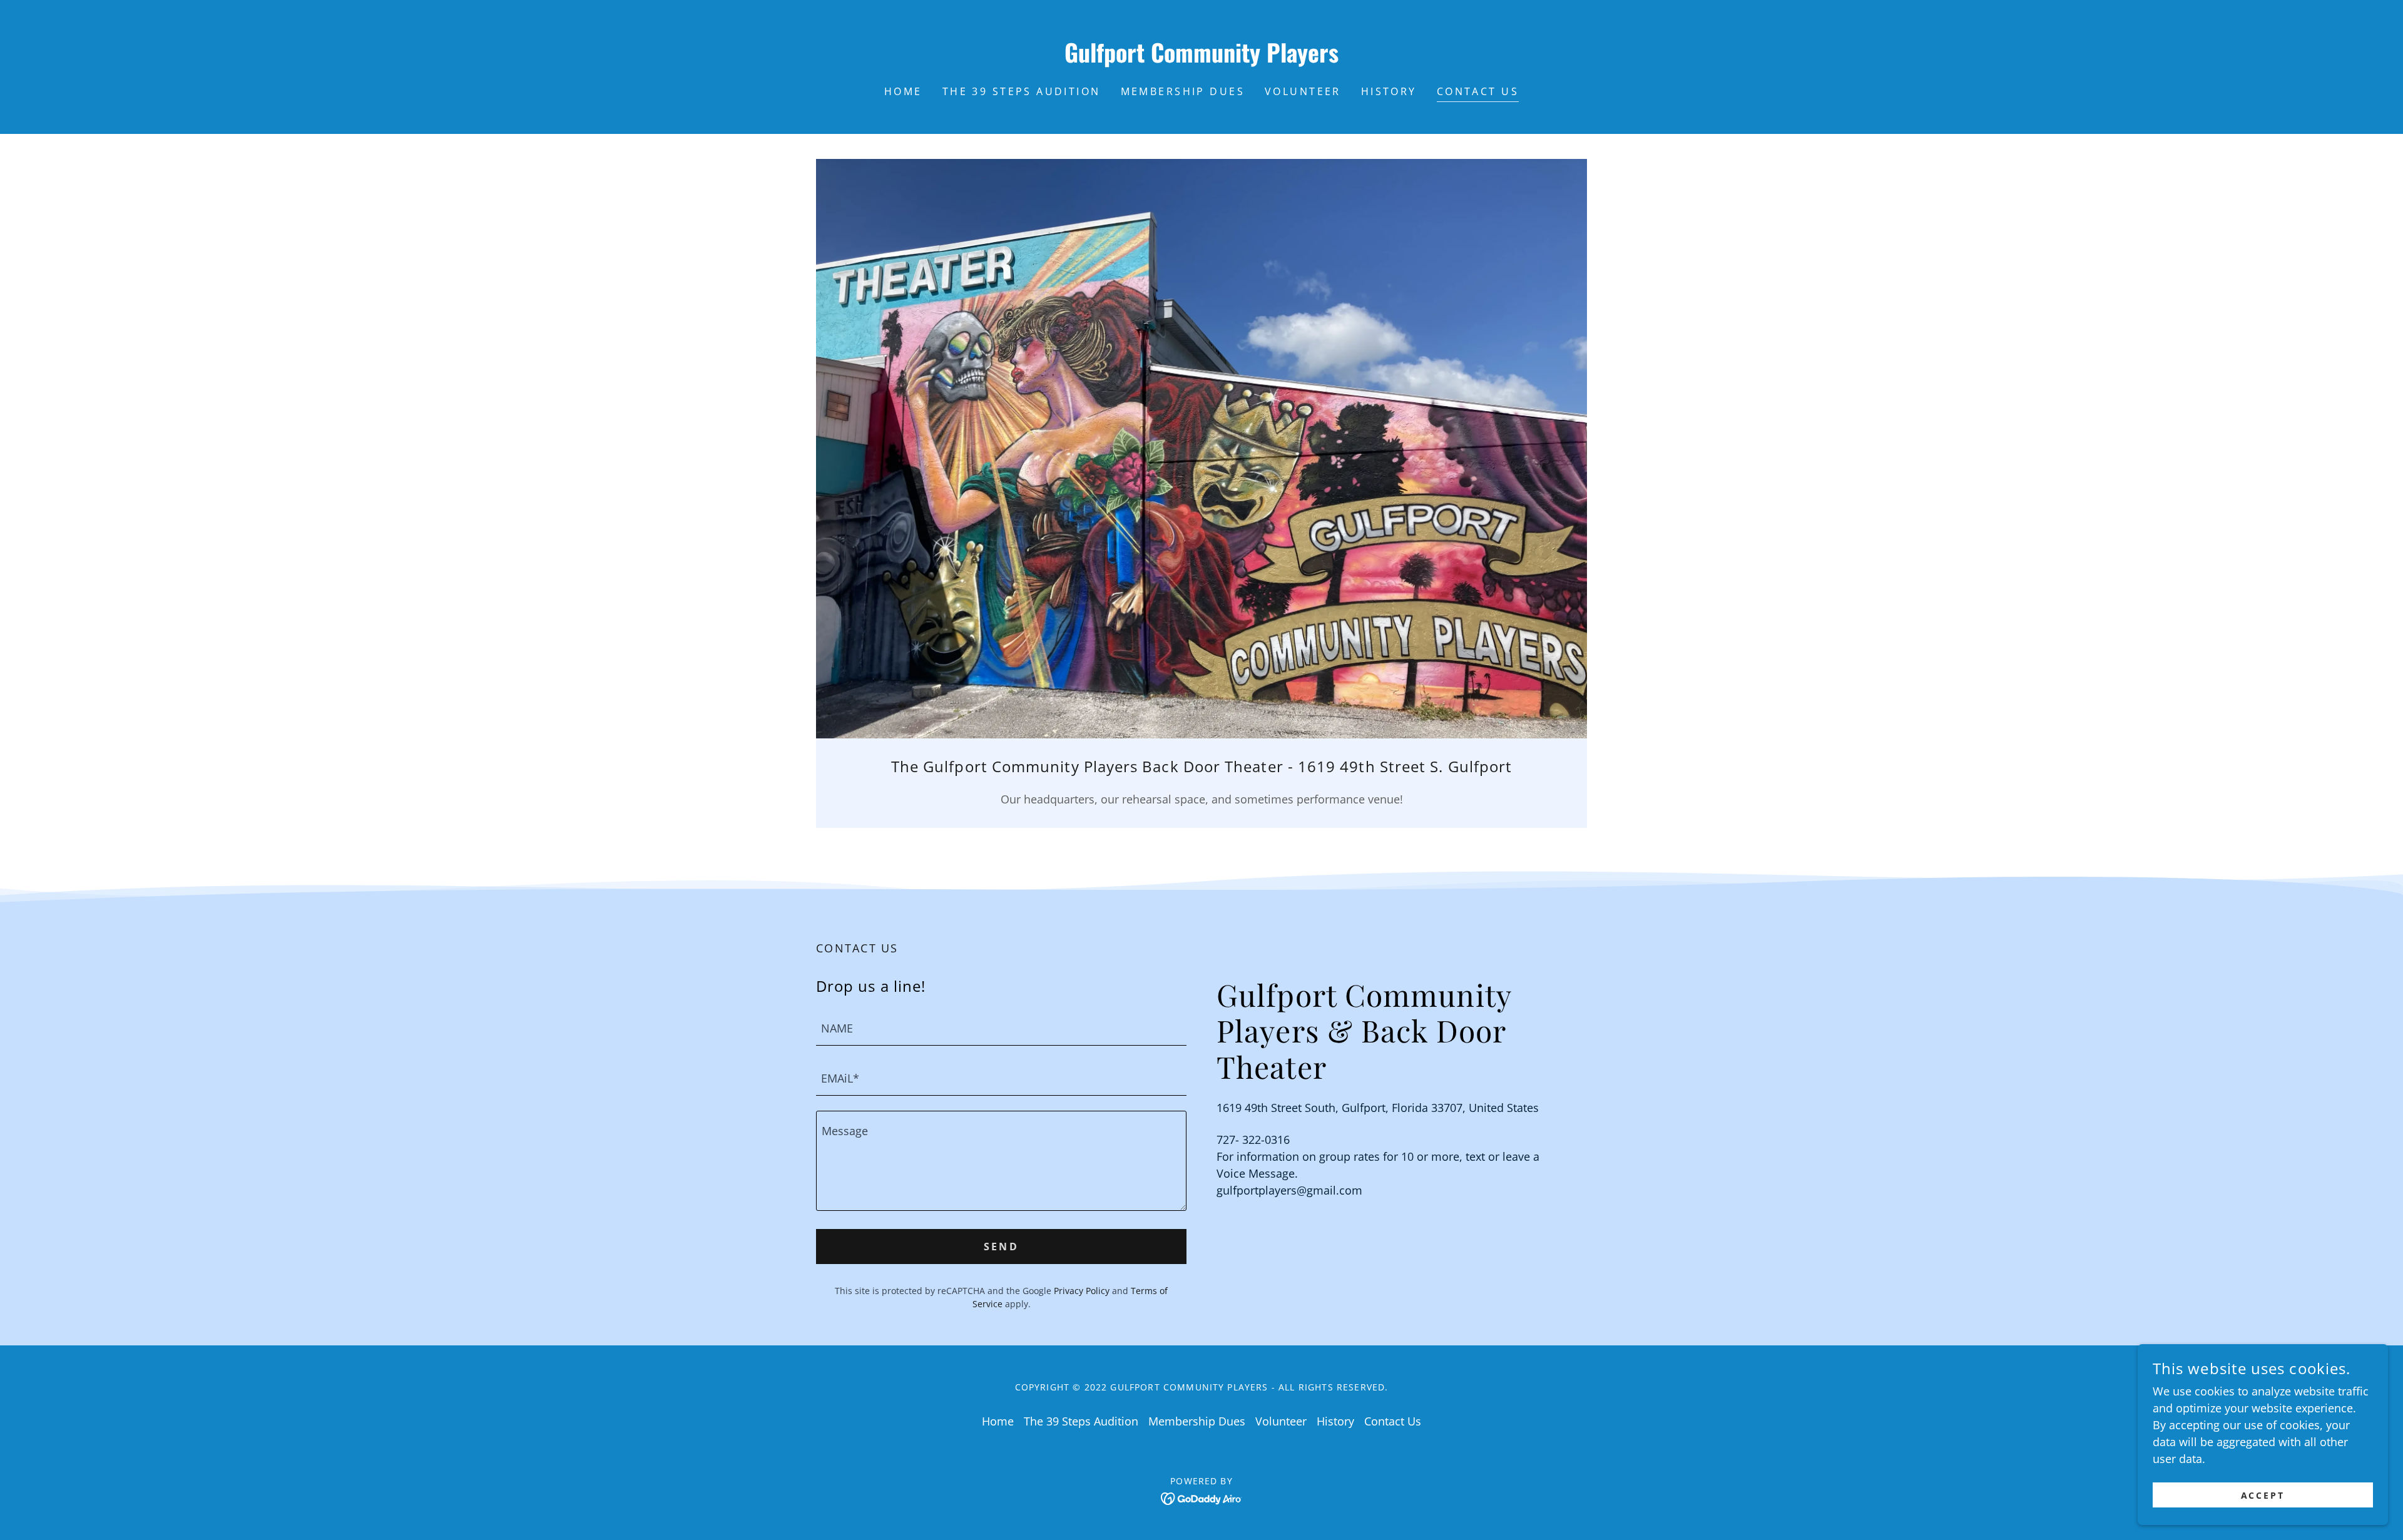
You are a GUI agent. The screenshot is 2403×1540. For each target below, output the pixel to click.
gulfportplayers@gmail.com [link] (1289, 1190)
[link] (1202, 58)
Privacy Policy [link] (1082, 1291)
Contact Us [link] (1478, 91)
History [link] (1389, 91)
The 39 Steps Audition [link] (1022, 91)
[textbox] (1001, 1028)
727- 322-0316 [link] (1253, 1140)
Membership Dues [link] (1183, 91)
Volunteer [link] (1303, 91)
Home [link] (903, 91)
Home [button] (998, 1421)
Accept (2263, 1495)
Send (1002, 1247)
